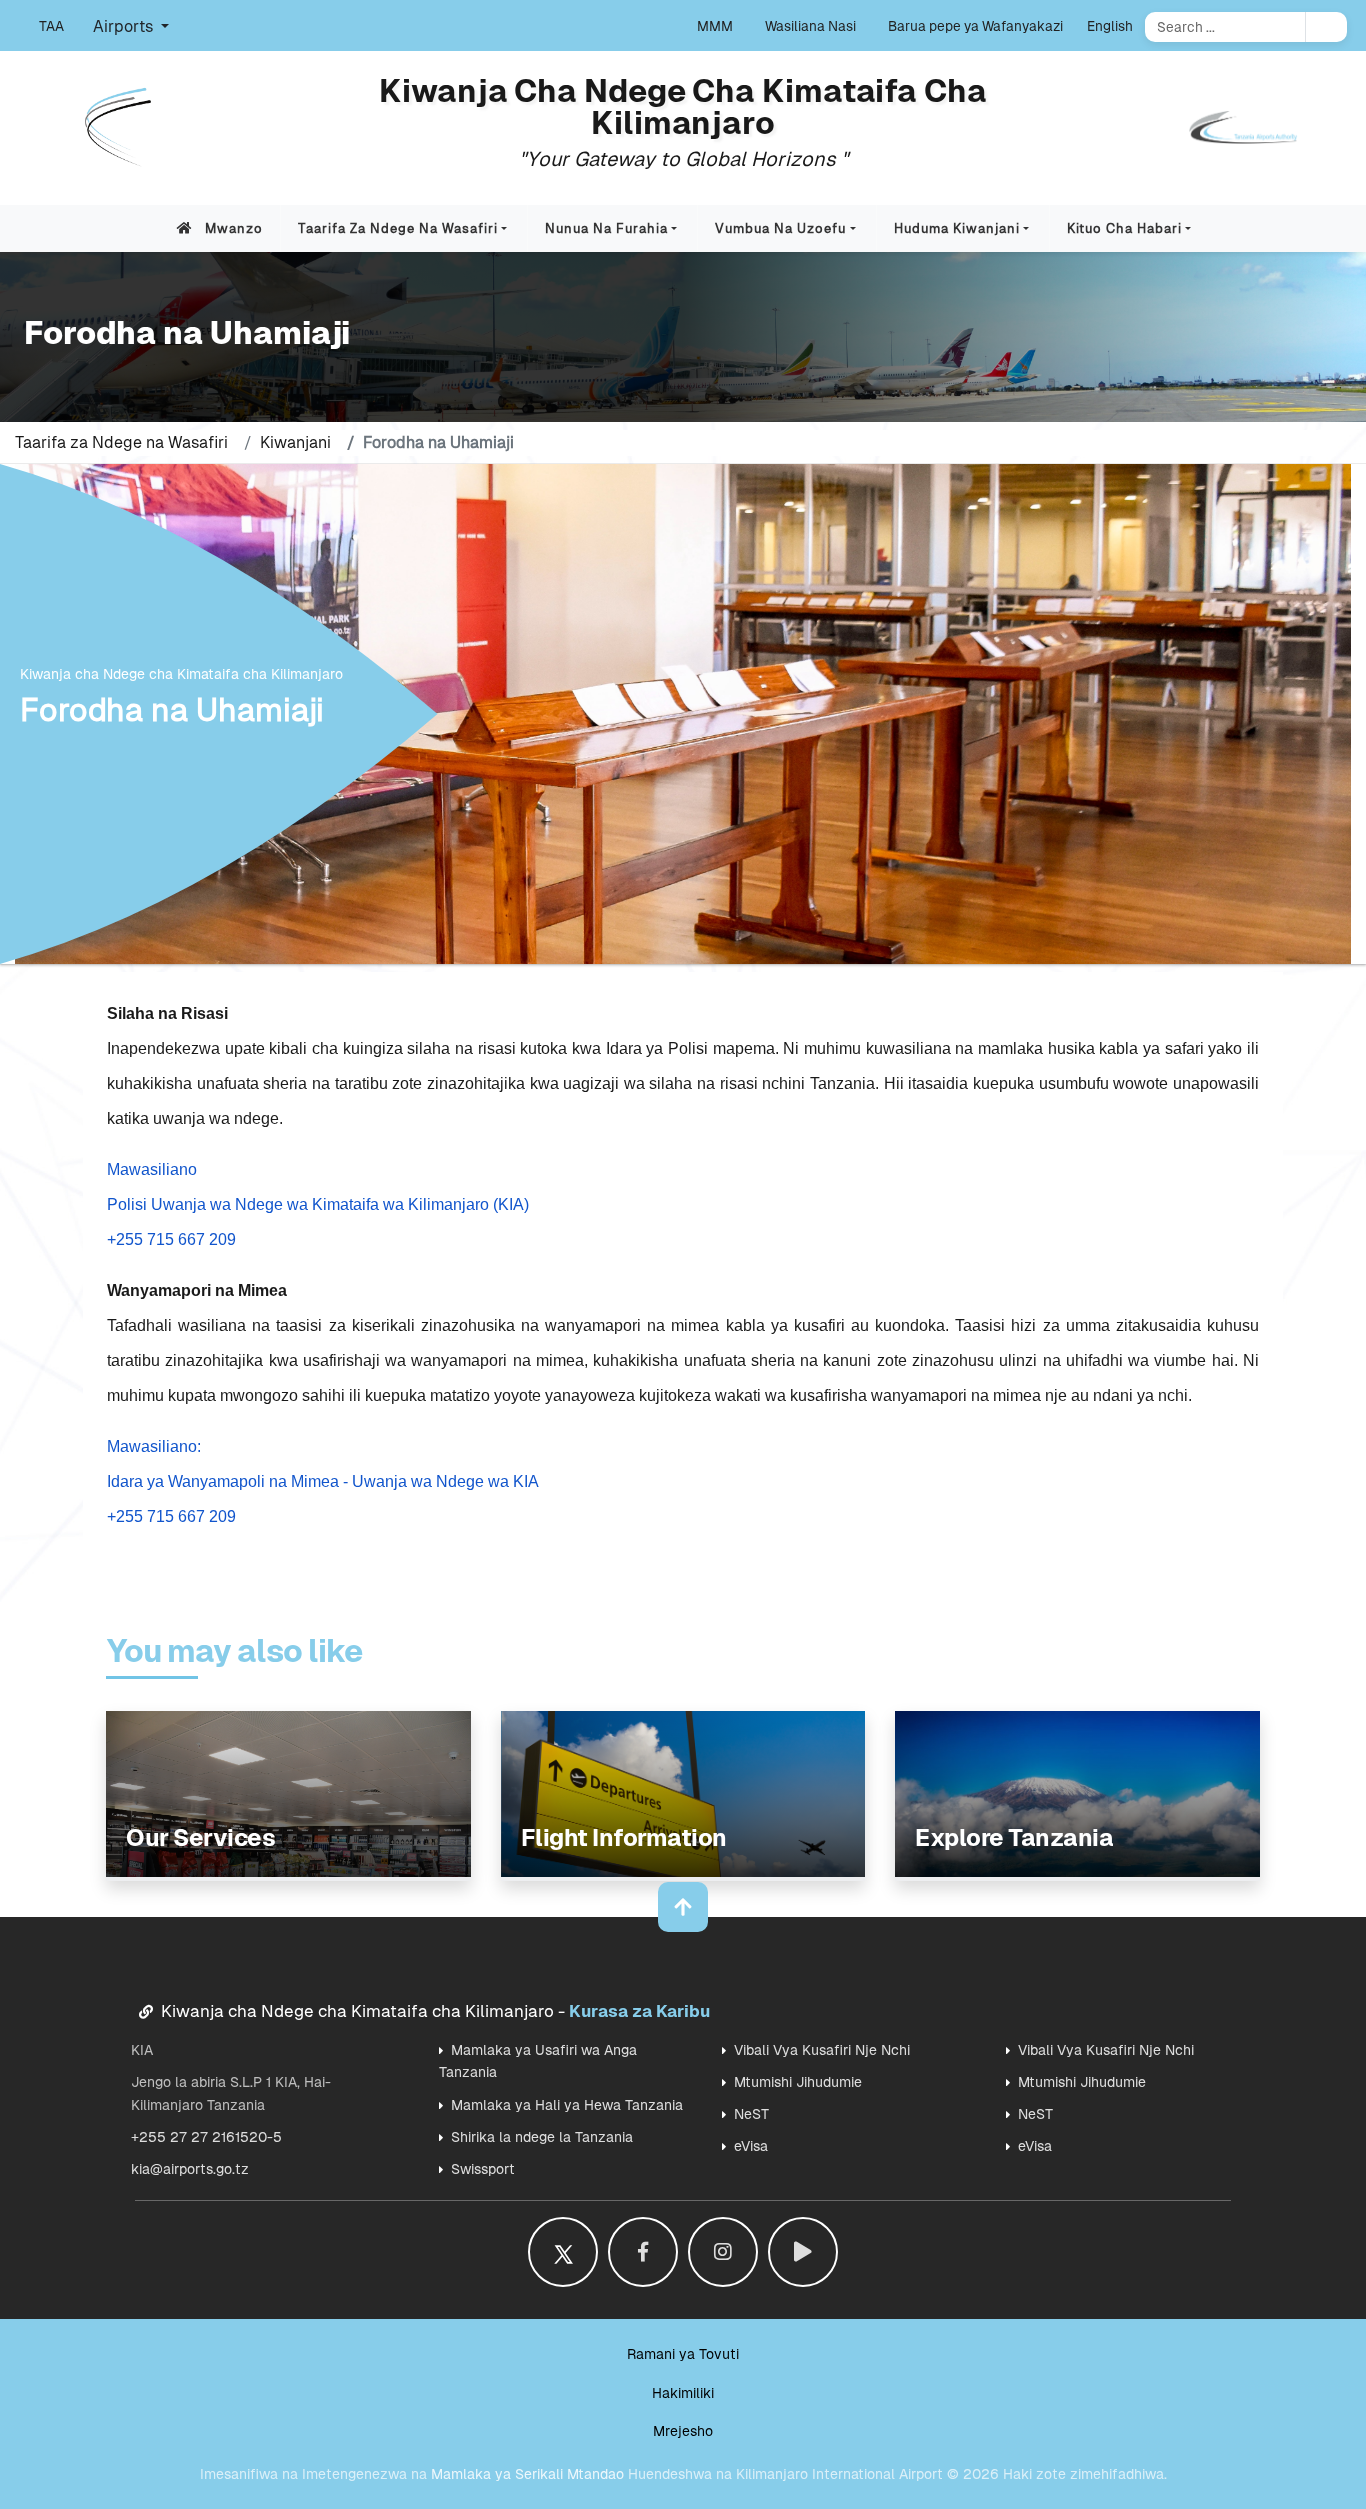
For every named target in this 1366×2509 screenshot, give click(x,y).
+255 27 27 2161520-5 (206, 2137)
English (1110, 26)
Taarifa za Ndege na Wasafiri (398, 228)
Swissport (483, 2169)
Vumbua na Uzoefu (780, 228)
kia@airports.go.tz (190, 2169)
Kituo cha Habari (1124, 228)
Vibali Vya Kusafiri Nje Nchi (822, 2050)
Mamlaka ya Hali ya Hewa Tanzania (567, 2105)
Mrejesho (683, 2431)
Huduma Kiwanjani (957, 228)
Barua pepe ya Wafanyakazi (975, 26)
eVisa (751, 2146)
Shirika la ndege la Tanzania (542, 2137)
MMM (715, 26)
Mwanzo (234, 228)
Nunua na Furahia (606, 228)
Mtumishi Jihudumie (798, 2082)
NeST (751, 2114)
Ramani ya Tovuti (683, 2354)
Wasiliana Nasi (810, 26)
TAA (51, 26)
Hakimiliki (683, 2393)
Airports (125, 26)
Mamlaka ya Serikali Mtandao (527, 2474)
